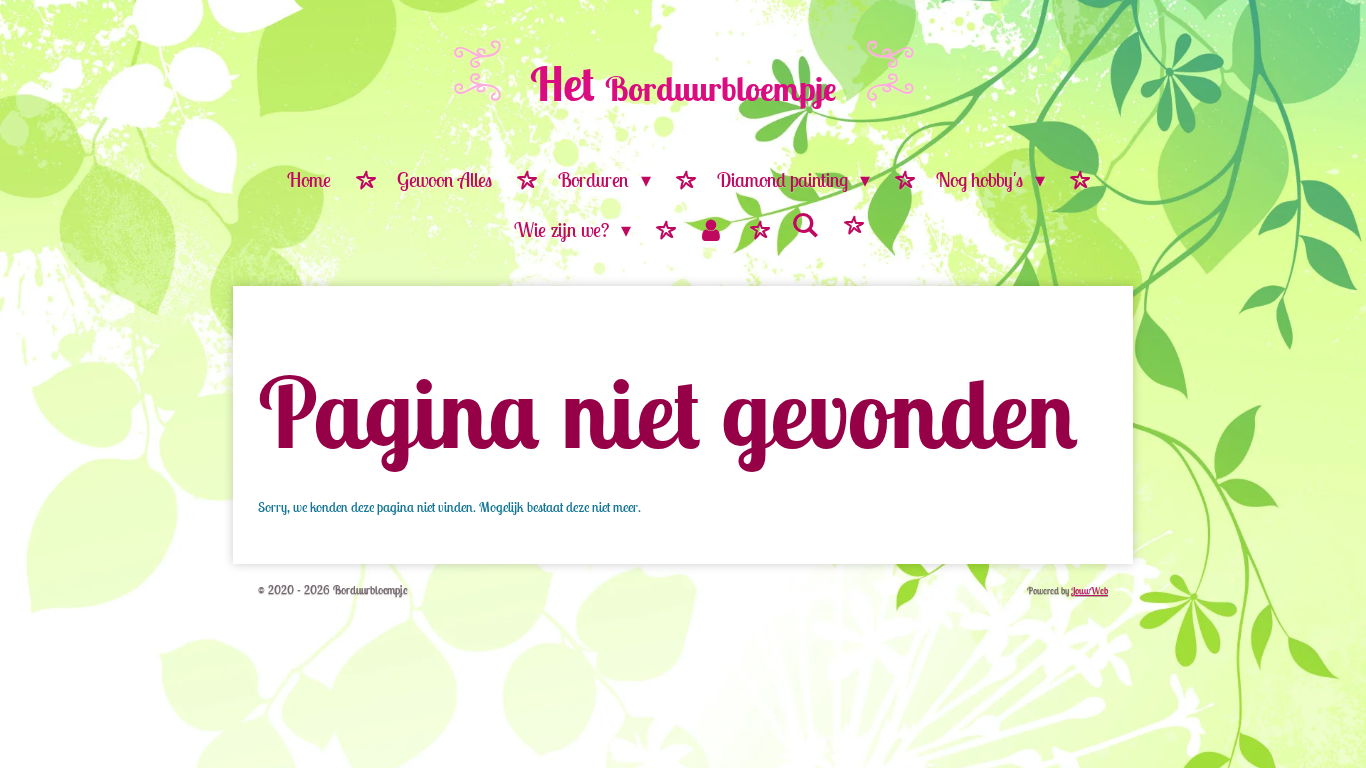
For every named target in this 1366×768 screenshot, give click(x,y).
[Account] (711, 231)
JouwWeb (1089, 590)
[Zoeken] (805, 225)
